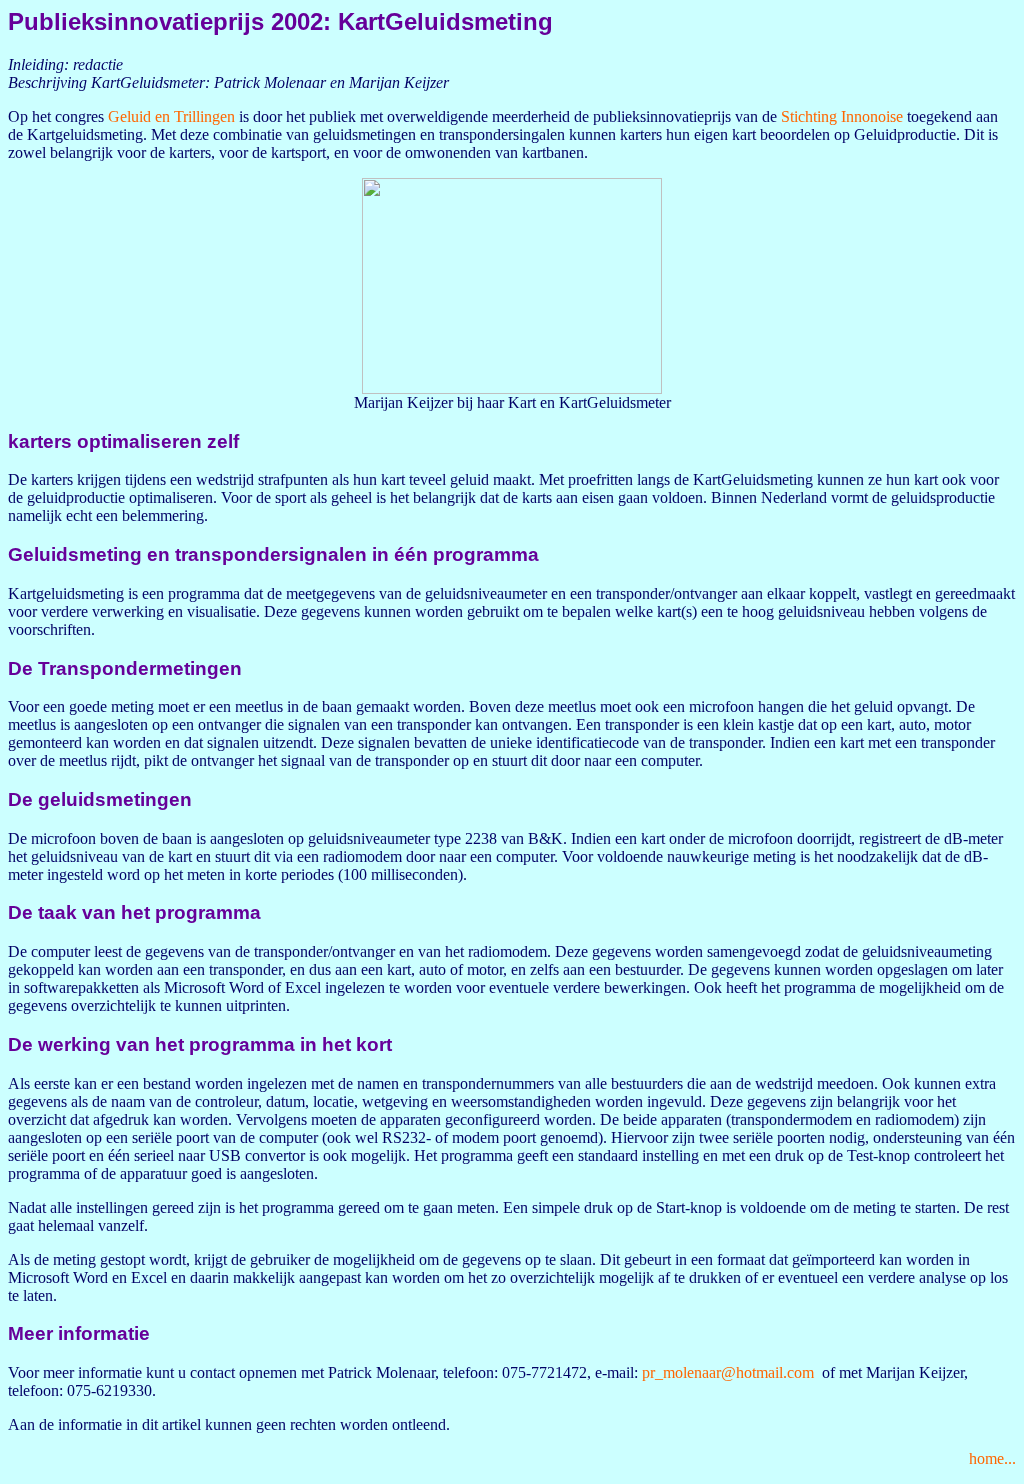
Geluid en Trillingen (171, 116)
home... (992, 1458)
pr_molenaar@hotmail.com (728, 1372)
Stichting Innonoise (842, 116)
